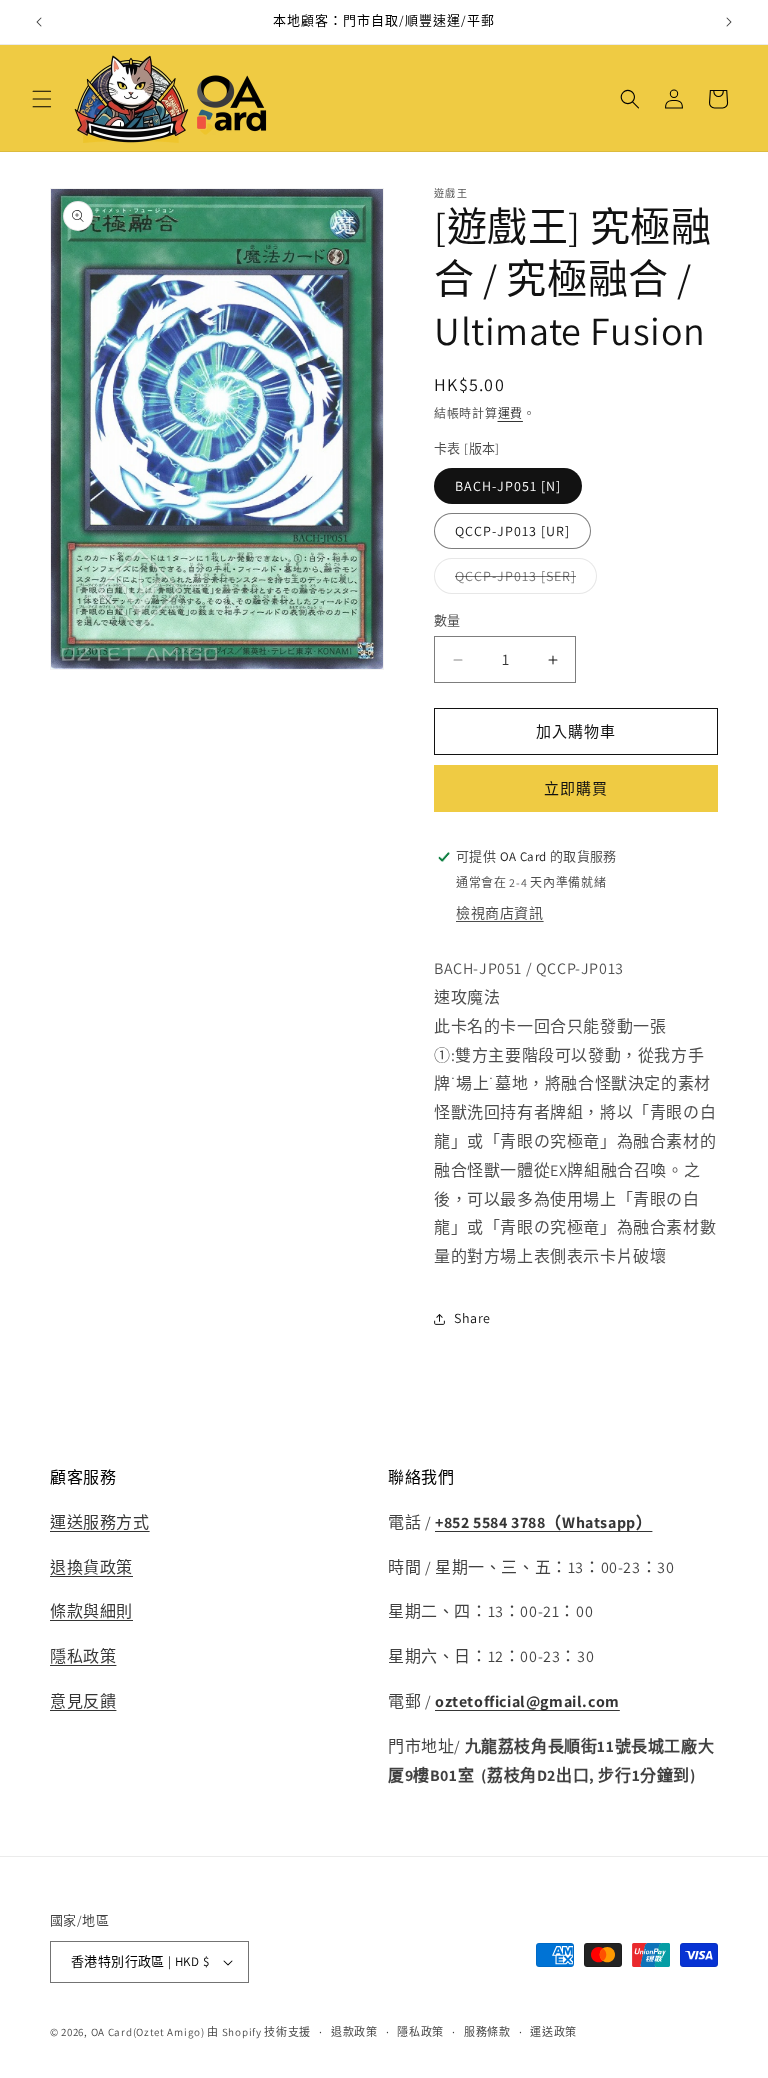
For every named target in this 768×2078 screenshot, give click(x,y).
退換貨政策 (91, 1567)
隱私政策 (83, 1656)
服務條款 (487, 2032)
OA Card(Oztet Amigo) (148, 2032)
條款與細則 (91, 1611)
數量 (447, 620)
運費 (510, 413)
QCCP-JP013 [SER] (522, 580)
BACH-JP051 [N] (508, 486)
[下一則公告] (729, 22)
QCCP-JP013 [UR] (512, 531)
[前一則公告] (39, 22)
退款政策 (354, 2032)
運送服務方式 (100, 1522)
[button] (42, 99)
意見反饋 (83, 1701)
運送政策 (553, 2032)
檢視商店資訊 (500, 913)
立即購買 (576, 788)
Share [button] (472, 1318)
